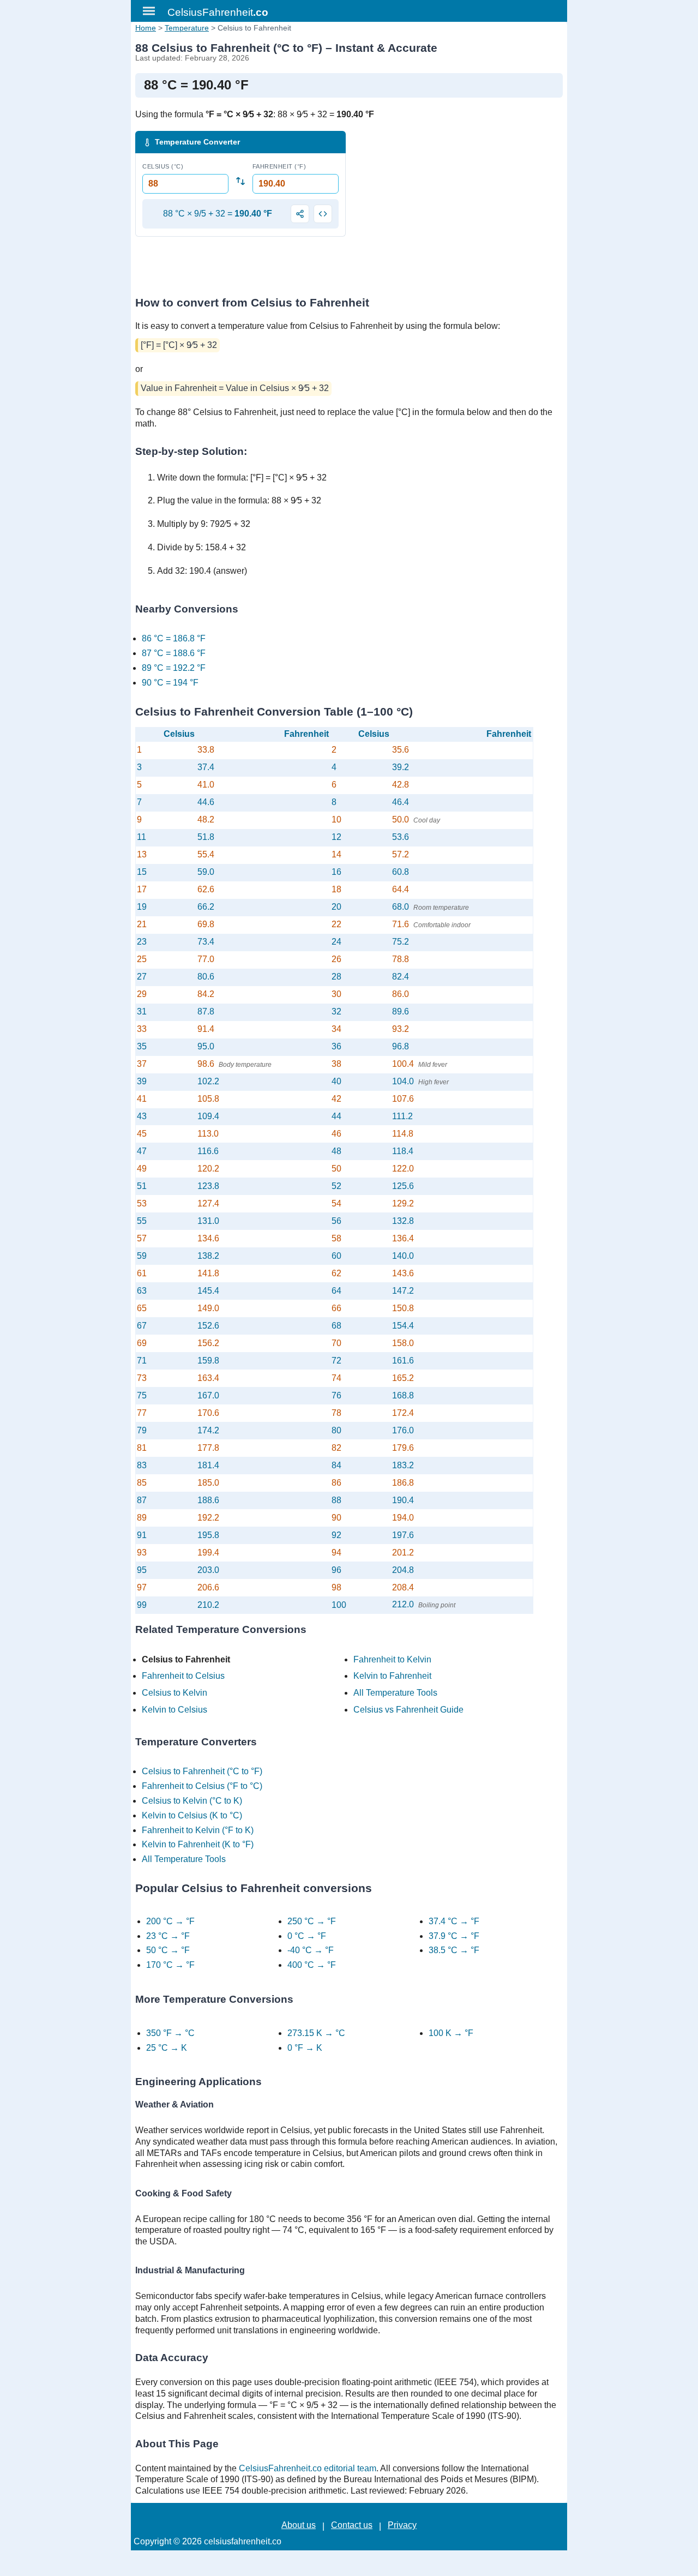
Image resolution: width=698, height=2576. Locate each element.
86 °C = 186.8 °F (174, 638)
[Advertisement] (458, 207)
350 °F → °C (170, 2033)
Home (146, 28)
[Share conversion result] (300, 214)
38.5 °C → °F (454, 1950)
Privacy (402, 2525)
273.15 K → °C (316, 2033)
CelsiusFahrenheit (218, 12)
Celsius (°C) (163, 166)
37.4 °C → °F (454, 1921)
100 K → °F (451, 2033)
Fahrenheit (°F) (279, 166)
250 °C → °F (312, 1921)
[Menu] (149, 11)
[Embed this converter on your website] (323, 214)
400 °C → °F (312, 1965)
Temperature (187, 28)
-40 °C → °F (311, 1950)
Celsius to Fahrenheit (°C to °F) (202, 1771)
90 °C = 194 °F (170, 683)
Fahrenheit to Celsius (183, 1676)
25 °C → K (167, 2048)
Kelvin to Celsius (174, 1710)
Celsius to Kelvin (174, 1693)
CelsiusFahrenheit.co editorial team (308, 2468)
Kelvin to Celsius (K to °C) (192, 1815)
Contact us (352, 2525)
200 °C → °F (170, 1921)
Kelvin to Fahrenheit (392, 1676)
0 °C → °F (307, 1936)
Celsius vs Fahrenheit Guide (408, 1710)
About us (299, 2525)
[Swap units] (240, 181)
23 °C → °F (168, 1936)
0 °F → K (305, 2048)
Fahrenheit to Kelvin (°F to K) (198, 1830)
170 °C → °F (170, 1965)
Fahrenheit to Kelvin (392, 1659)
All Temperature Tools (395, 1693)
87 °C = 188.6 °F (174, 653)
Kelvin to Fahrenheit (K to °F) (198, 1844)
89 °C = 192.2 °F (174, 668)
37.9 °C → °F (454, 1936)
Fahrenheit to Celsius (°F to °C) (202, 1786)
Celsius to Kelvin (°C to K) (192, 1801)
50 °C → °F (168, 1950)
